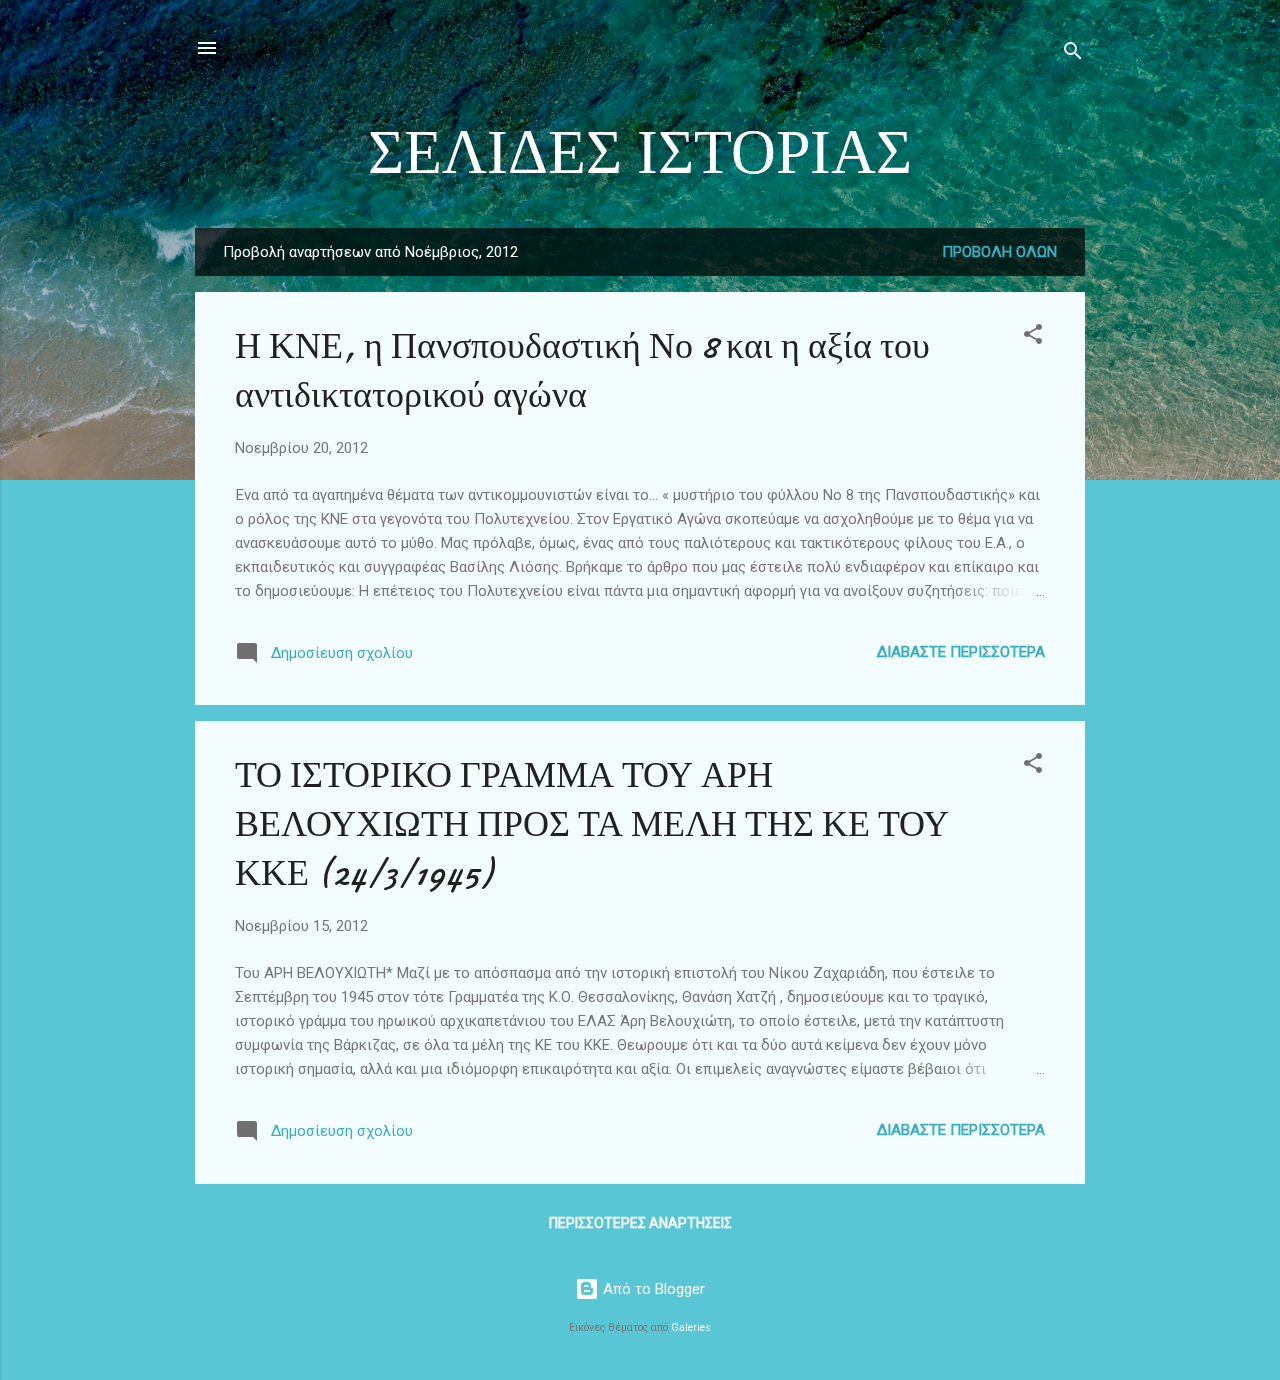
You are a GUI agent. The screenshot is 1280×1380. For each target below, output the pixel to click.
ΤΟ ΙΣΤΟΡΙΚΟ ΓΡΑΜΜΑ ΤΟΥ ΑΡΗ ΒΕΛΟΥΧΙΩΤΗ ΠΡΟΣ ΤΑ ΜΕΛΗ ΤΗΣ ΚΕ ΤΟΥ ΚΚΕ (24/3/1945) (592, 824)
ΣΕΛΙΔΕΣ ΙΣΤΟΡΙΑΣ (640, 153)
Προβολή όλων (999, 252)
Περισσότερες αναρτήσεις (640, 1223)
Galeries (691, 1327)
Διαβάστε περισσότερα (961, 652)
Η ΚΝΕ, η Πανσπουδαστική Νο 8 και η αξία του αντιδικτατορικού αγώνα (582, 371)
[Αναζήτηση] (1073, 54)
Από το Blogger (652, 1289)
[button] (1033, 337)
